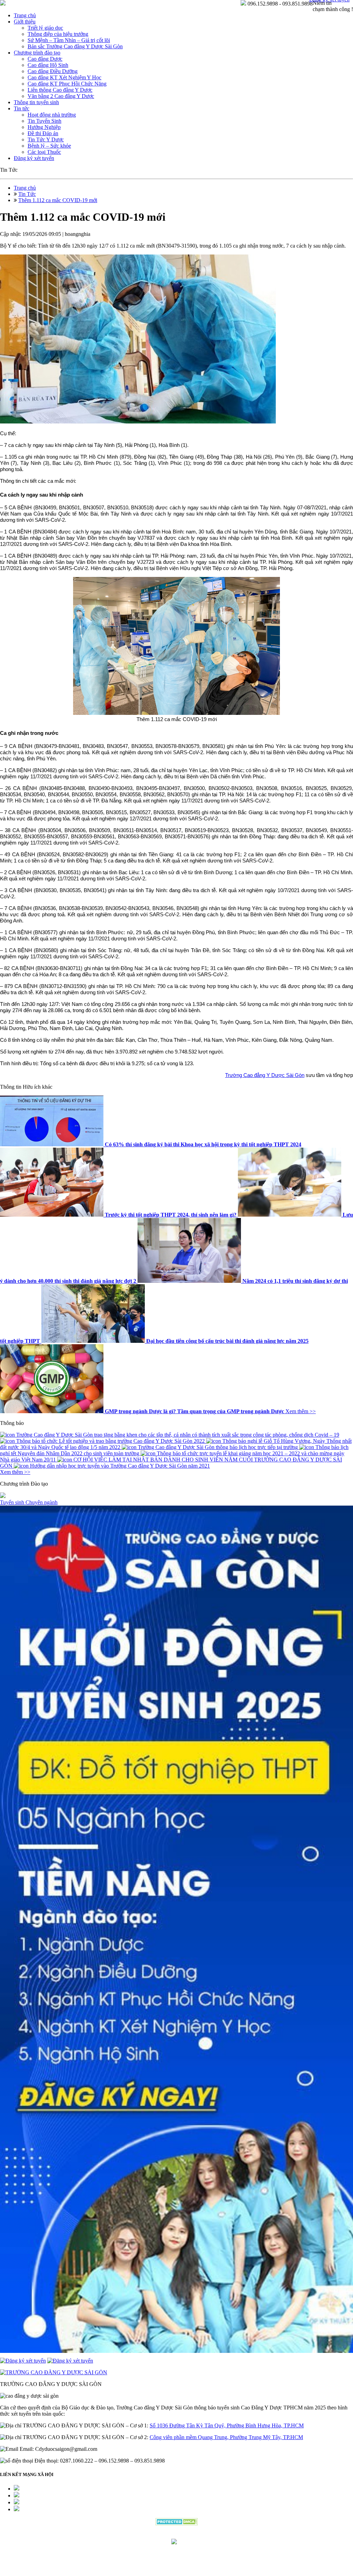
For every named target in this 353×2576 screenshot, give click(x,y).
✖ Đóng (229, 1272)
